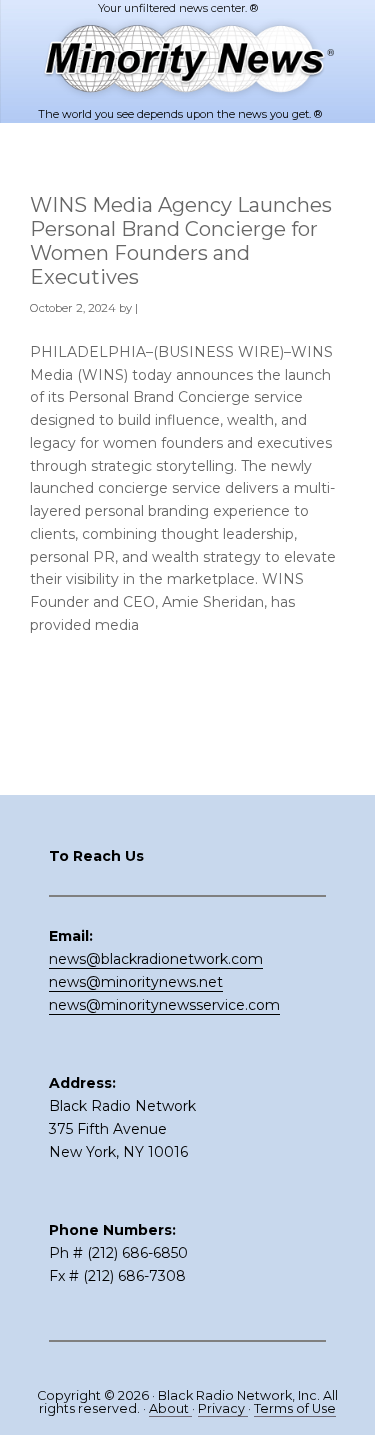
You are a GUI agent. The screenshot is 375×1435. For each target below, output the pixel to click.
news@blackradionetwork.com (156, 959)
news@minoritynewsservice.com (164, 1005)
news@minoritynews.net (136, 982)
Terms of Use (295, 1408)
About (170, 1408)
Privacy (223, 1408)
